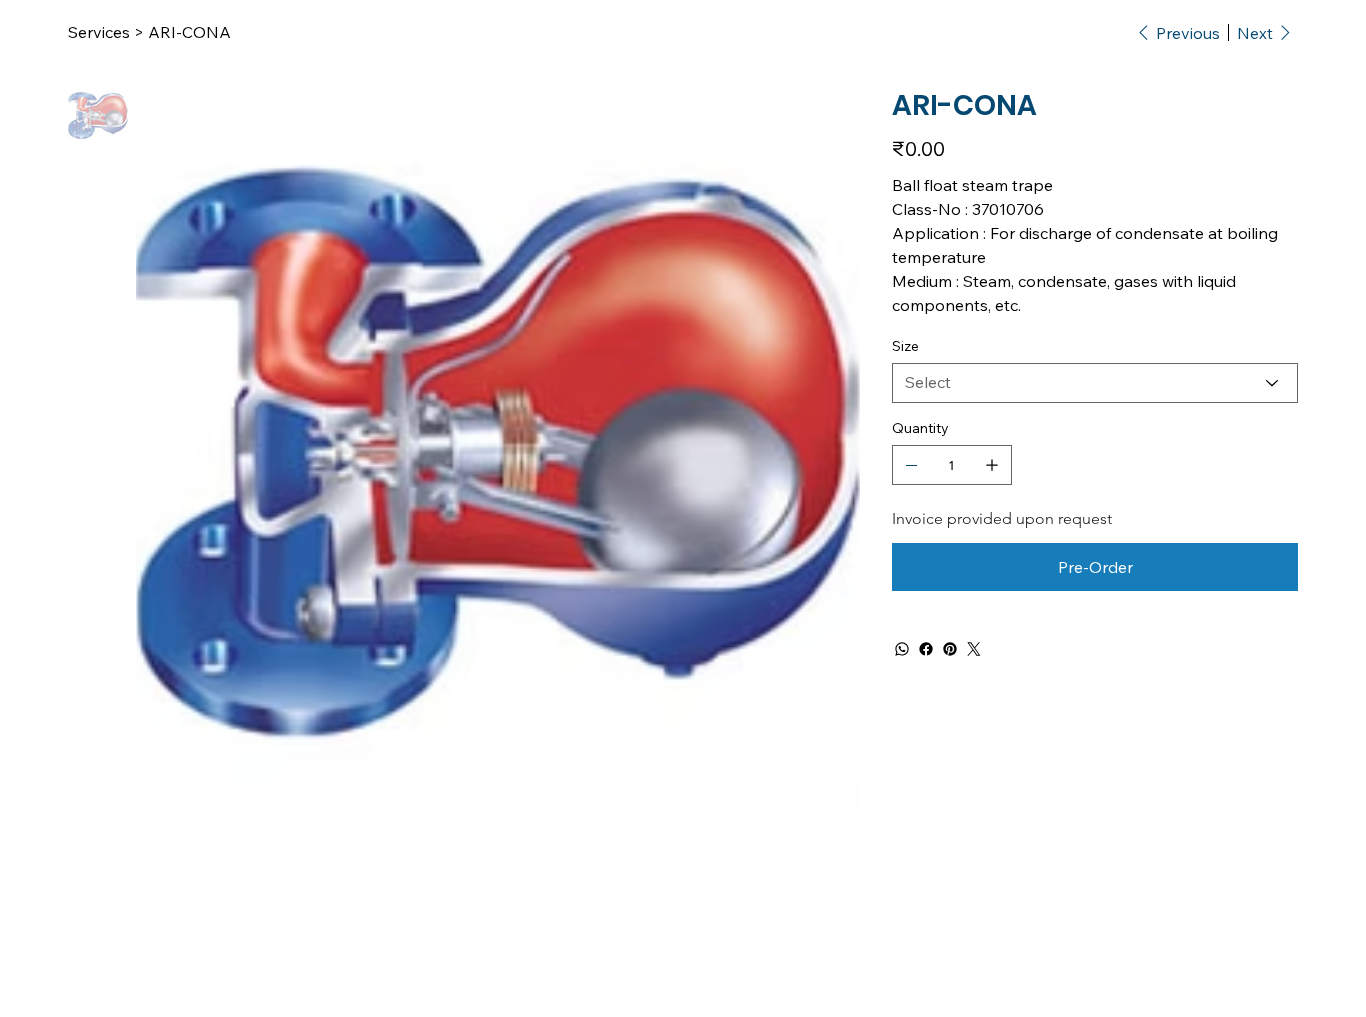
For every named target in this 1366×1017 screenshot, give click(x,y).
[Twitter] (974, 649)
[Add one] (992, 465)
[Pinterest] (950, 649)
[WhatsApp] (902, 649)
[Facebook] (926, 649)
